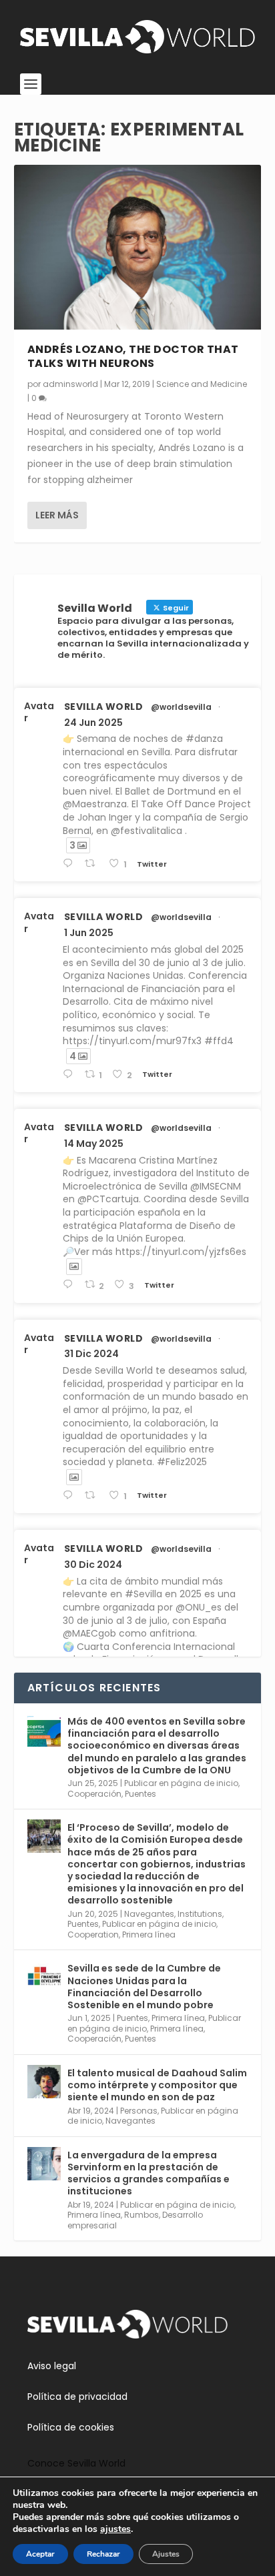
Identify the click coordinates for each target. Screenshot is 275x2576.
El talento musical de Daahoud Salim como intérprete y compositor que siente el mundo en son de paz (157, 2085)
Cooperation (93, 1935)
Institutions (200, 1914)
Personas (139, 2111)
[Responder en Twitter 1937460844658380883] (70, 864)
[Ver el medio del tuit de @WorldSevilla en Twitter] (74, 1266)
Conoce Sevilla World (76, 2463)
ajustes (115, 2529)
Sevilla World (104, 707)
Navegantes (149, 1914)
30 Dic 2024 (93, 1565)
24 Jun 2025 (93, 723)
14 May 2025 (94, 1144)
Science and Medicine (202, 384)
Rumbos (142, 2215)
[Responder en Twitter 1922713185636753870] (70, 1285)
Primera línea (149, 1935)
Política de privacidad (77, 2397)
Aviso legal (52, 2366)
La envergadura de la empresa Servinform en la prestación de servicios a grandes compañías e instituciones (149, 2173)
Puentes (141, 1794)
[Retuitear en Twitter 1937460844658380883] (93, 864)
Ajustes (166, 2554)
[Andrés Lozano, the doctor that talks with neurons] (138, 247)
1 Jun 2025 (89, 933)
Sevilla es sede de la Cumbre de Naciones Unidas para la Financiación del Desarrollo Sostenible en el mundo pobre (144, 1987)
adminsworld (70, 384)
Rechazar (103, 2554)
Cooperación (94, 1794)
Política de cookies (71, 2427)
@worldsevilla (181, 707)
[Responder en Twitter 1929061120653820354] (70, 1075)
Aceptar (40, 2554)
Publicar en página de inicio (181, 1783)
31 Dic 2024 (91, 1354)
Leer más (57, 515)
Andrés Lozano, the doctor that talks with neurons (133, 356)
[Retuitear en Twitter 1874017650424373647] (93, 1495)
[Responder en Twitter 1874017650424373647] (70, 1495)
